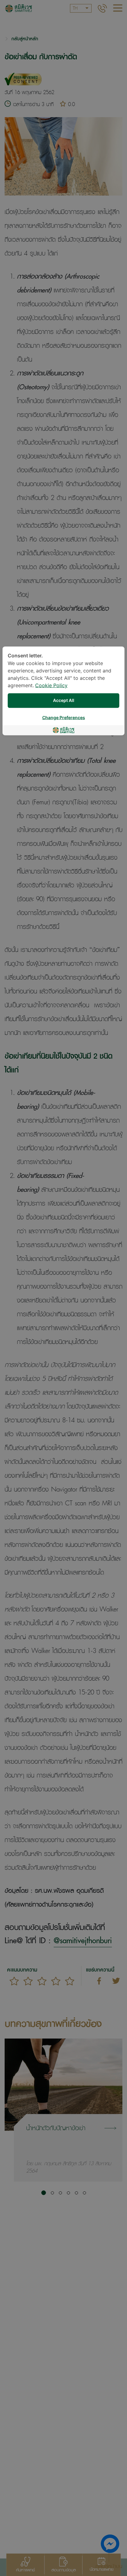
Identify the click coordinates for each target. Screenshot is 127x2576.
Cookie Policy (51, 686)
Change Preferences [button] (64, 718)
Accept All (64, 701)
